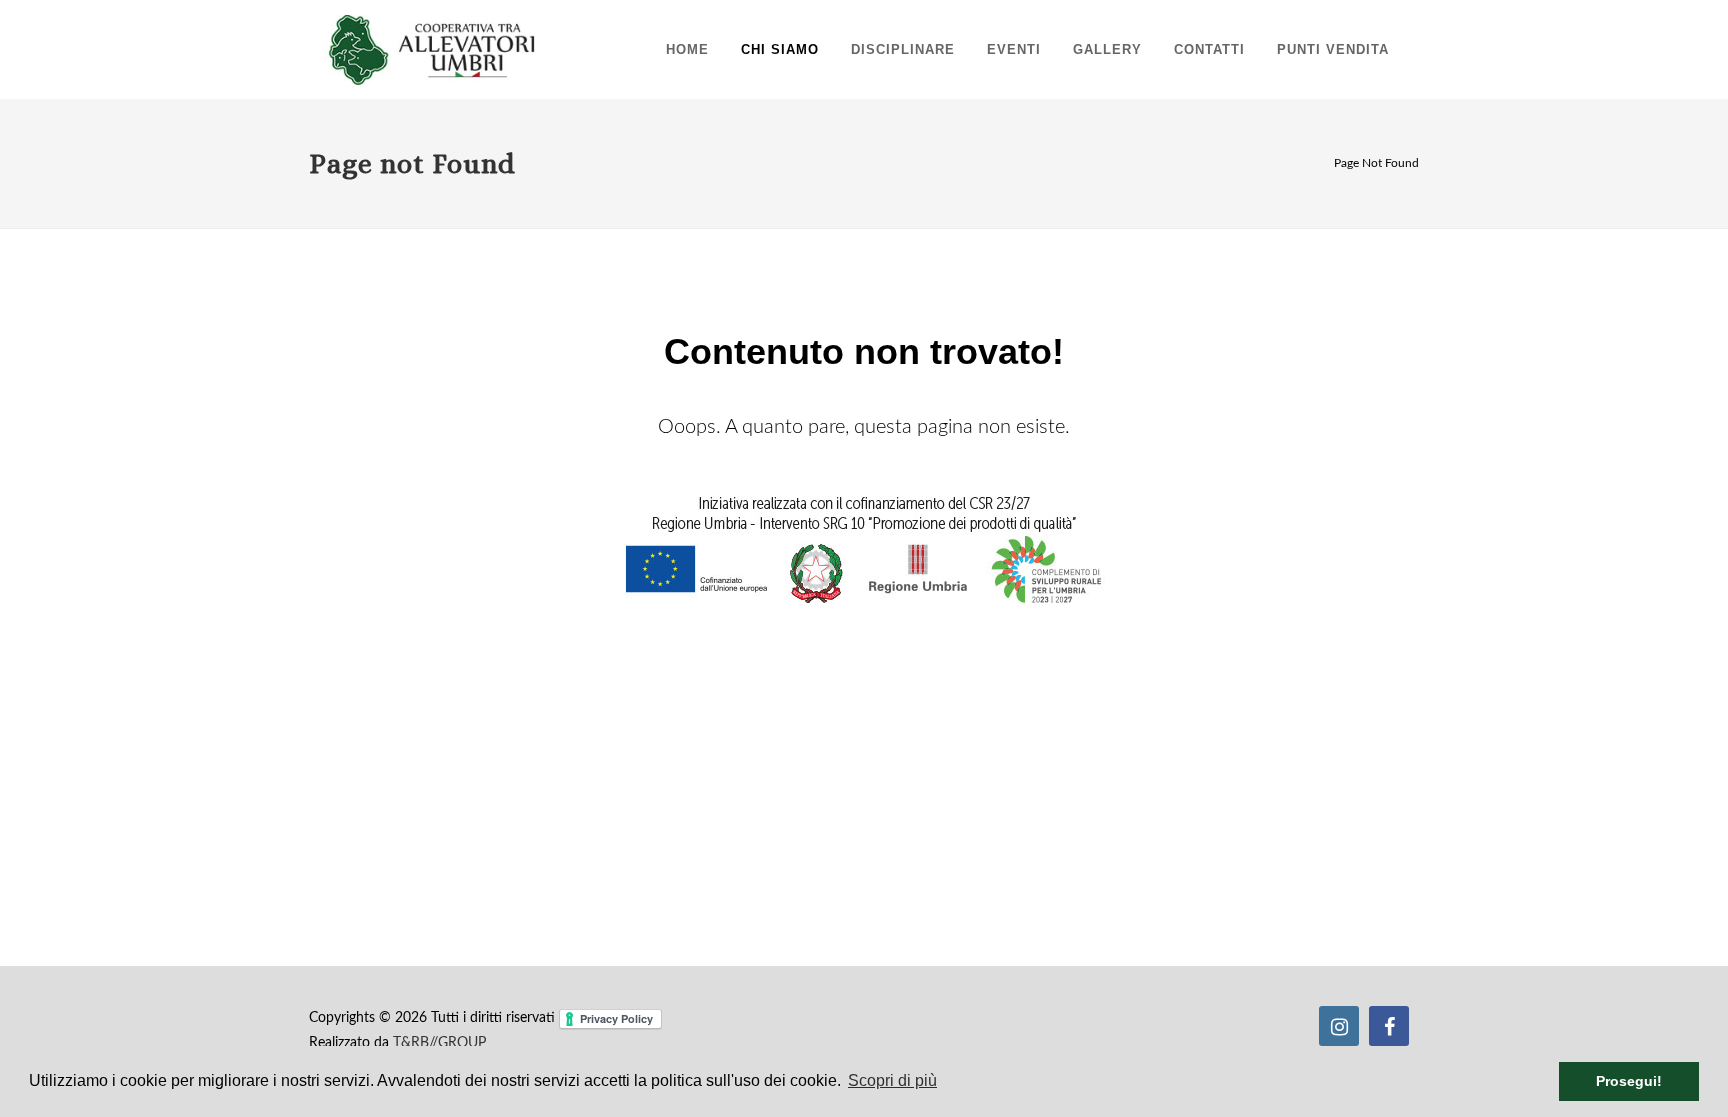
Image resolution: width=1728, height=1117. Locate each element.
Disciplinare (903, 49)
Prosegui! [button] (1629, 1081)
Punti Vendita (1333, 49)
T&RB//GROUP (439, 1043)
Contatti (1209, 49)
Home (687, 49)
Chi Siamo (780, 49)
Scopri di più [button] (892, 1080)
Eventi (1014, 49)
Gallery (1107, 49)
